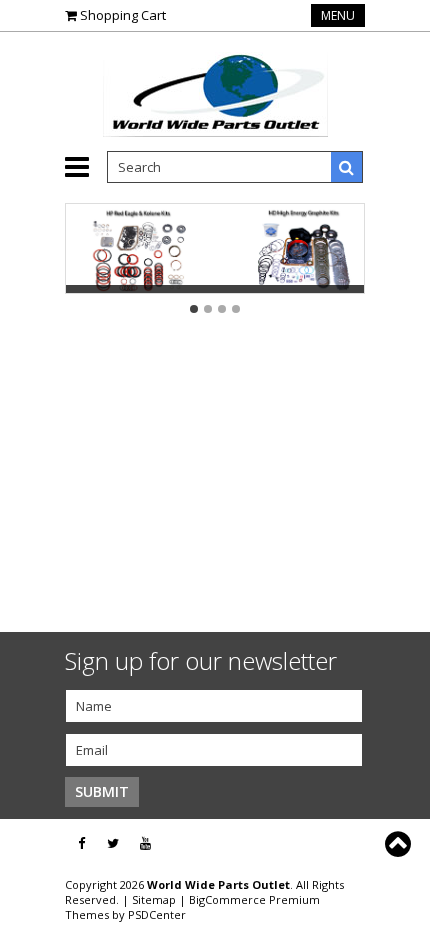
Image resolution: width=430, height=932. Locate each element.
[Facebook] (81, 843)
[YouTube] (145, 843)
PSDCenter (157, 914)
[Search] (347, 167)
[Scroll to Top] (400, 844)
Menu (338, 15)
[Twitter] (113, 843)
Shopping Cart (123, 15)
